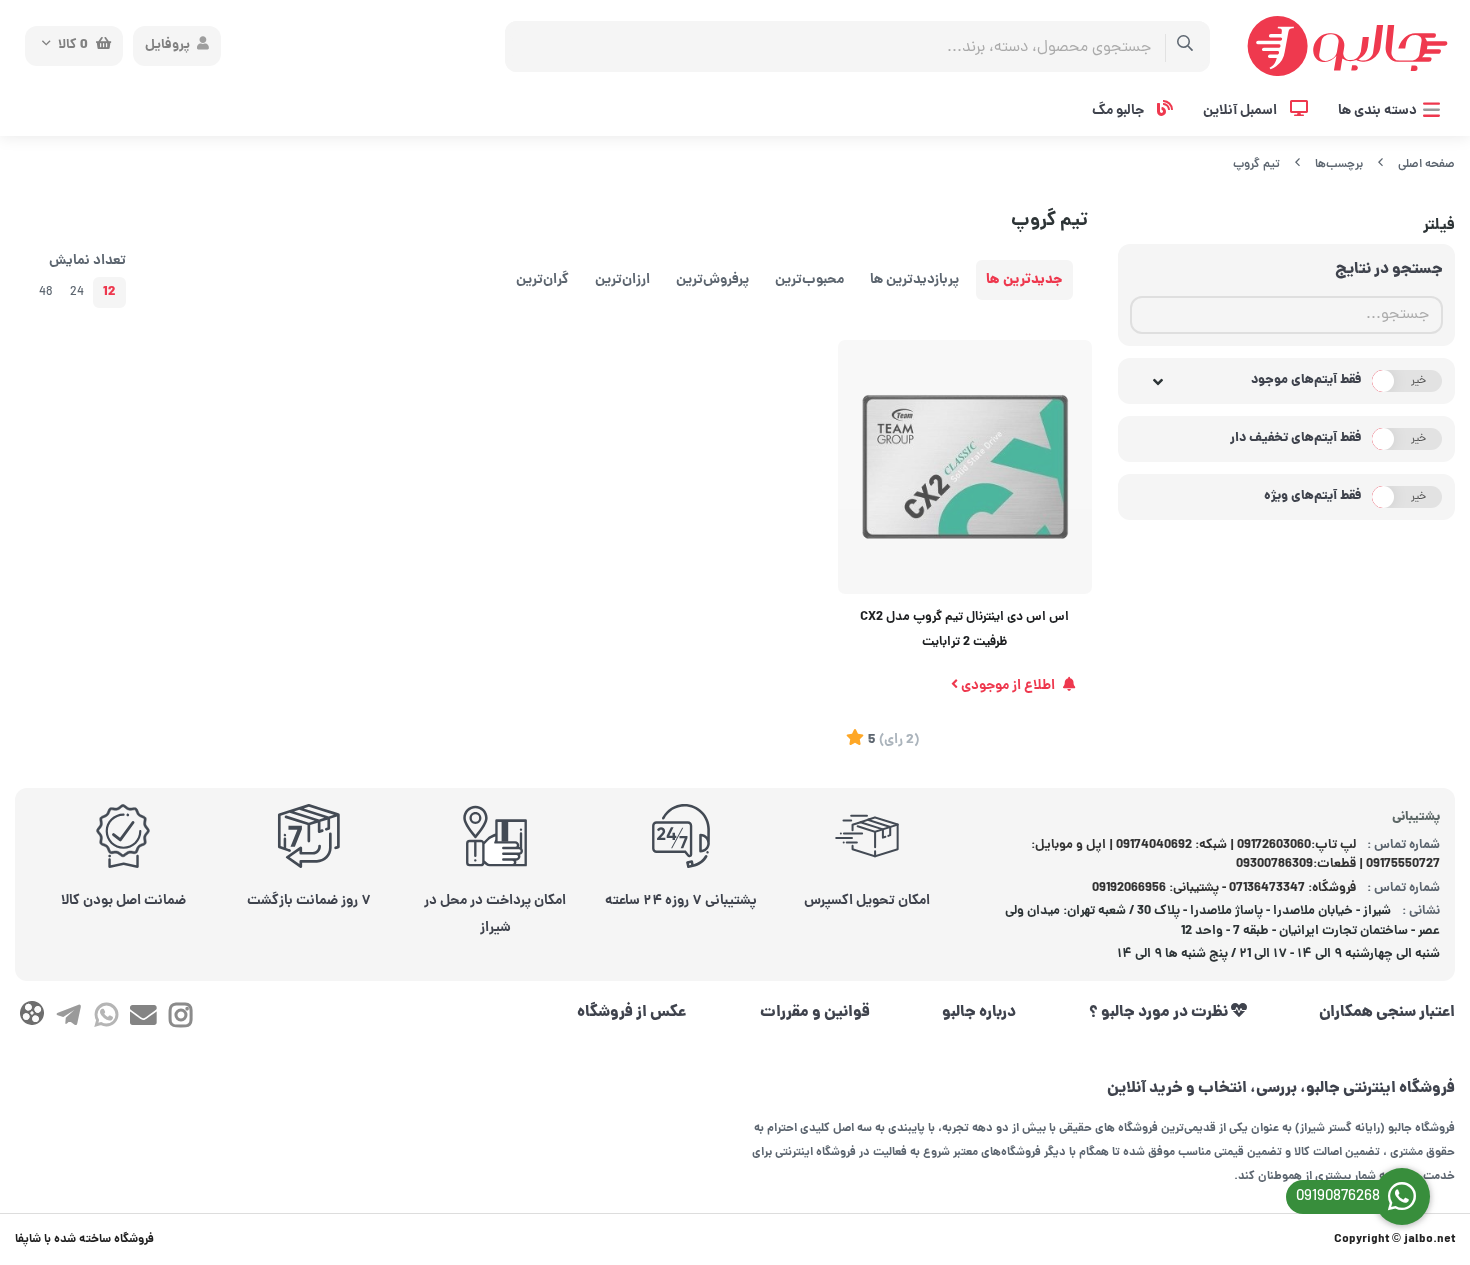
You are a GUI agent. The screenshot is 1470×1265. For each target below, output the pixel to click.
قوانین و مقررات (814, 1013)
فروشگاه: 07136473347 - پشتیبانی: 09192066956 (1224, 888)
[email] (143, 1019)
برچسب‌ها (1339, 164)
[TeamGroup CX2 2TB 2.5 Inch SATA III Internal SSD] (965, 467)
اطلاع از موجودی (1008, 686)
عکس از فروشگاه (632, 1013)
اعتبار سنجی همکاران (1387, 1013)
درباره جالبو (979, 1013)
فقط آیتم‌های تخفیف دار (1296, 438)
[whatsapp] (106, 1019)
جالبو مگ (1119, 111)
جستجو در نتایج (1389, 270)
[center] (1185, 46)
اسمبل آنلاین (1241, 111)
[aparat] (31, 1017)
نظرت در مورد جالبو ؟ (1160, 1013)
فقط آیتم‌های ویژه (1313, 496)
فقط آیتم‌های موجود (1306, 380)
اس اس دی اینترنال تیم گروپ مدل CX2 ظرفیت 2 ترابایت (964, 630)
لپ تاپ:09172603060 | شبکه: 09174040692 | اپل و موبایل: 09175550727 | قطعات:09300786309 (1236, 855)
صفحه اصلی (1426, 164)
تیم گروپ (1256, 164)
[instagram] (180, 1019)
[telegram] (68, 1019)
